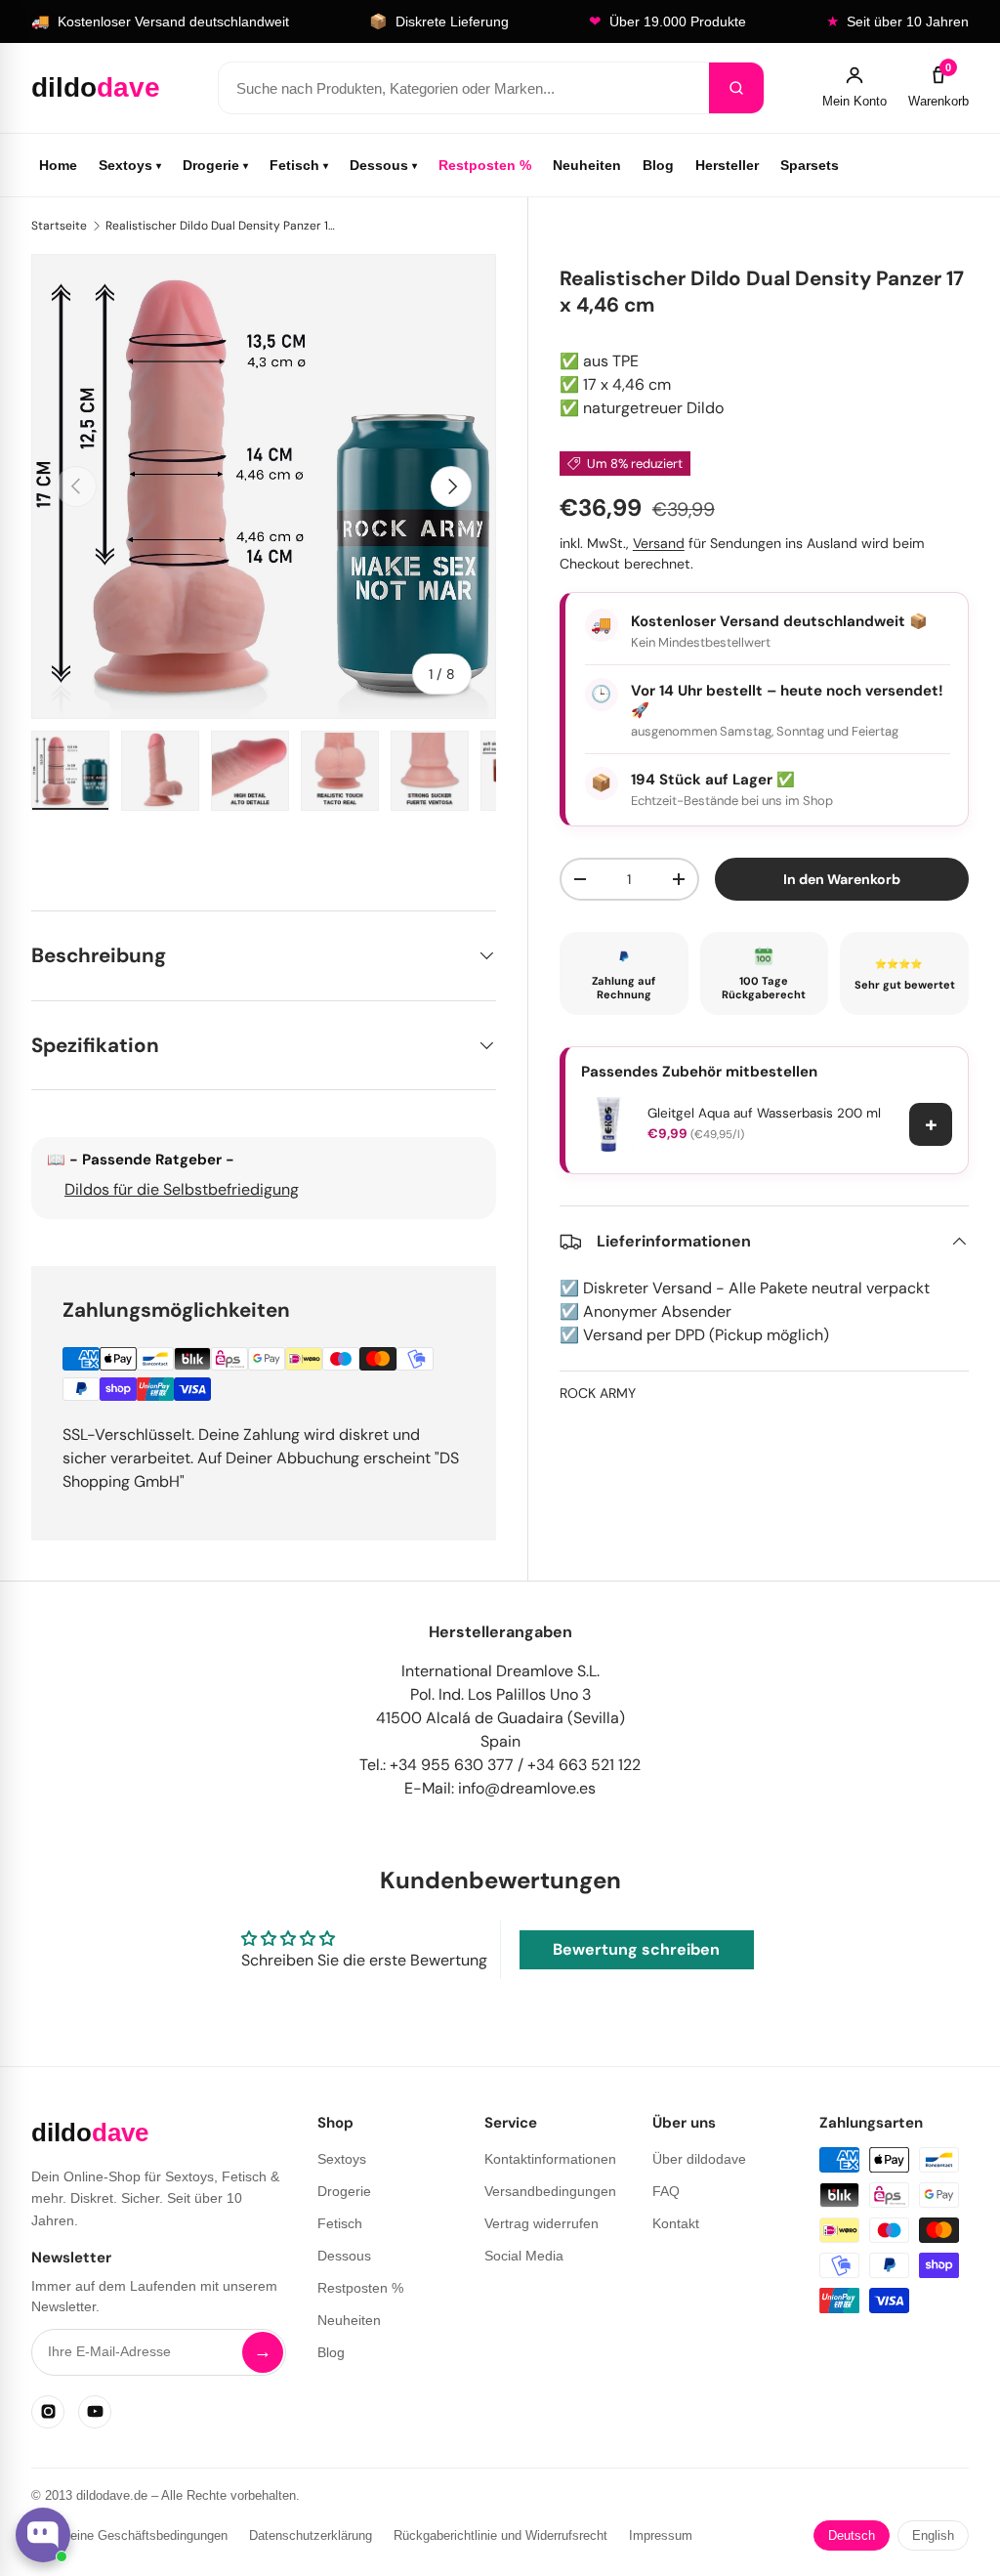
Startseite (59, 226)
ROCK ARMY (598, 1393)
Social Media (524, 2256)
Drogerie (215, 165)
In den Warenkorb (842, 879)
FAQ (666, 2191)
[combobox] (464, 88)
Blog (658, 165)
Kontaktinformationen (550, 2159)
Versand (659, 543)
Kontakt (676, 2223)
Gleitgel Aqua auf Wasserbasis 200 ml (764, 1113)
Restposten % (485, 165)
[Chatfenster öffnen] (43, 2535)
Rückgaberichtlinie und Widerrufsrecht (500, 2535)
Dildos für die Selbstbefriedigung (182, 1189)
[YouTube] (95, 2412)
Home (58, 165)
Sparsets (810, 165)
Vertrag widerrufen (542, 2223)
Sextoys (130, 165)
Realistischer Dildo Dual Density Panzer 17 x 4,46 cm (223, 226)
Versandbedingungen (550, 2191)
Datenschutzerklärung (311, 2535)
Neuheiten (587, 165)
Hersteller (727, 165)
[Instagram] (48, 2412)
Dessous (383, 165)
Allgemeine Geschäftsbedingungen (129, 2535)
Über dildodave (699, 2159)
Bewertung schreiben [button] (636, 1949)
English (933, 2535)
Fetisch (299, 165)
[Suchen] (736, 88)
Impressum (661, 2535)
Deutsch (852, 2535)
